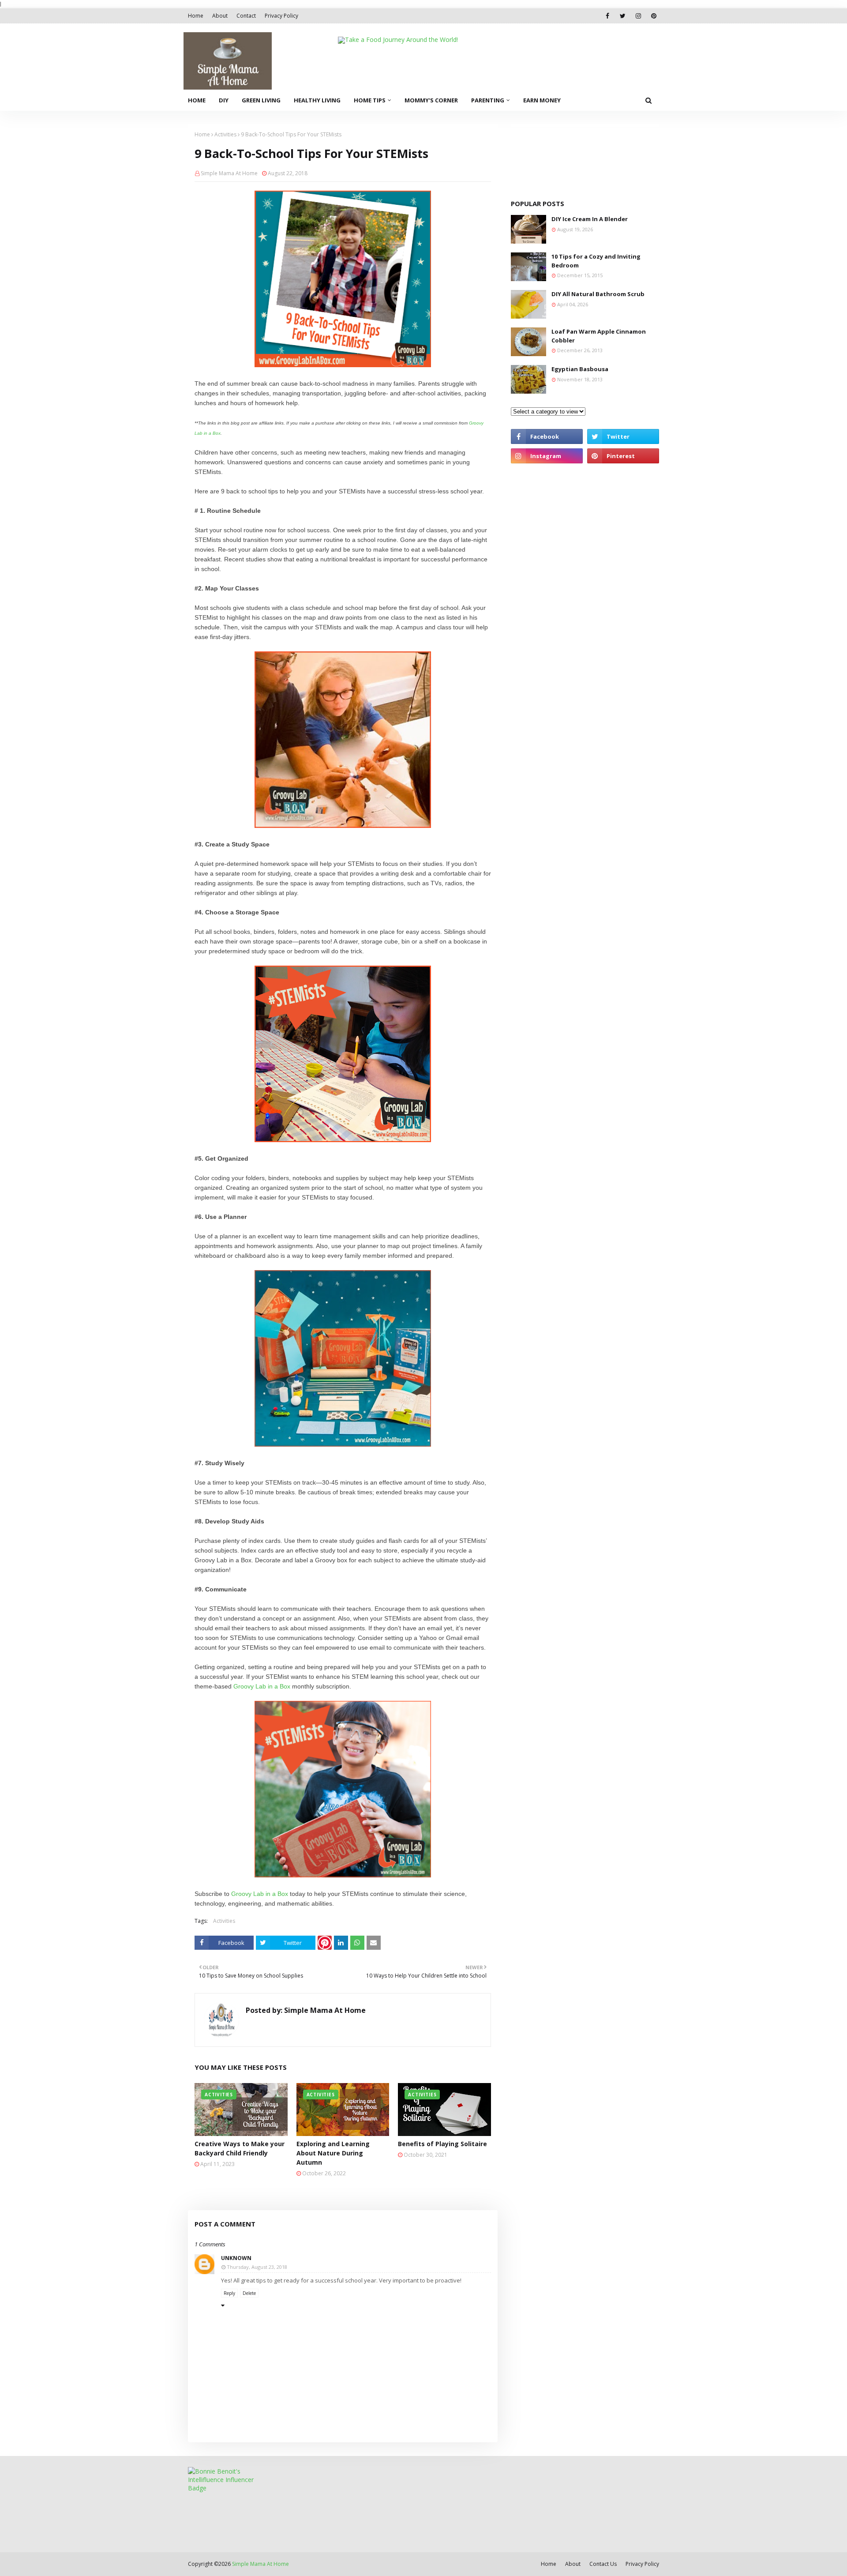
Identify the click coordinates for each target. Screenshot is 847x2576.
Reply (229, 2293)
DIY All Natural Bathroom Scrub (598, 294)
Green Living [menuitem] (261, 100)
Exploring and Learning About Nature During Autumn (333, 2153)
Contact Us (603, 2564)
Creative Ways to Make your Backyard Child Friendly (240, 2148)
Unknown (236, 2258)
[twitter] (623, 16)
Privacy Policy (281, 16)
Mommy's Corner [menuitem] (431, 100)
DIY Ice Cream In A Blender (590, 219)
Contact (246, 16)
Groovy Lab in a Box (262, 1686)
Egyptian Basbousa (580, 369)
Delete (249, 2293)
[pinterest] (654, 16)
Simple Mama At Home (229, 173)
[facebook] (607, 16)
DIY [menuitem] (224, 100)
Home (196, 16)
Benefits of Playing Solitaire (442, 2144)
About (220, 16)
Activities (225, 134)
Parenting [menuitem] (488, 100)
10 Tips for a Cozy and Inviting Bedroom (596, 261)
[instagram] (638, 16)
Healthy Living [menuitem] (317, 100)
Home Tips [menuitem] (370, 100)
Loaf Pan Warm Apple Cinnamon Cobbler (599, 336)
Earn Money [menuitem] (542, 100)
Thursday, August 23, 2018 (257, 2267)
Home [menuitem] (197, 100)
